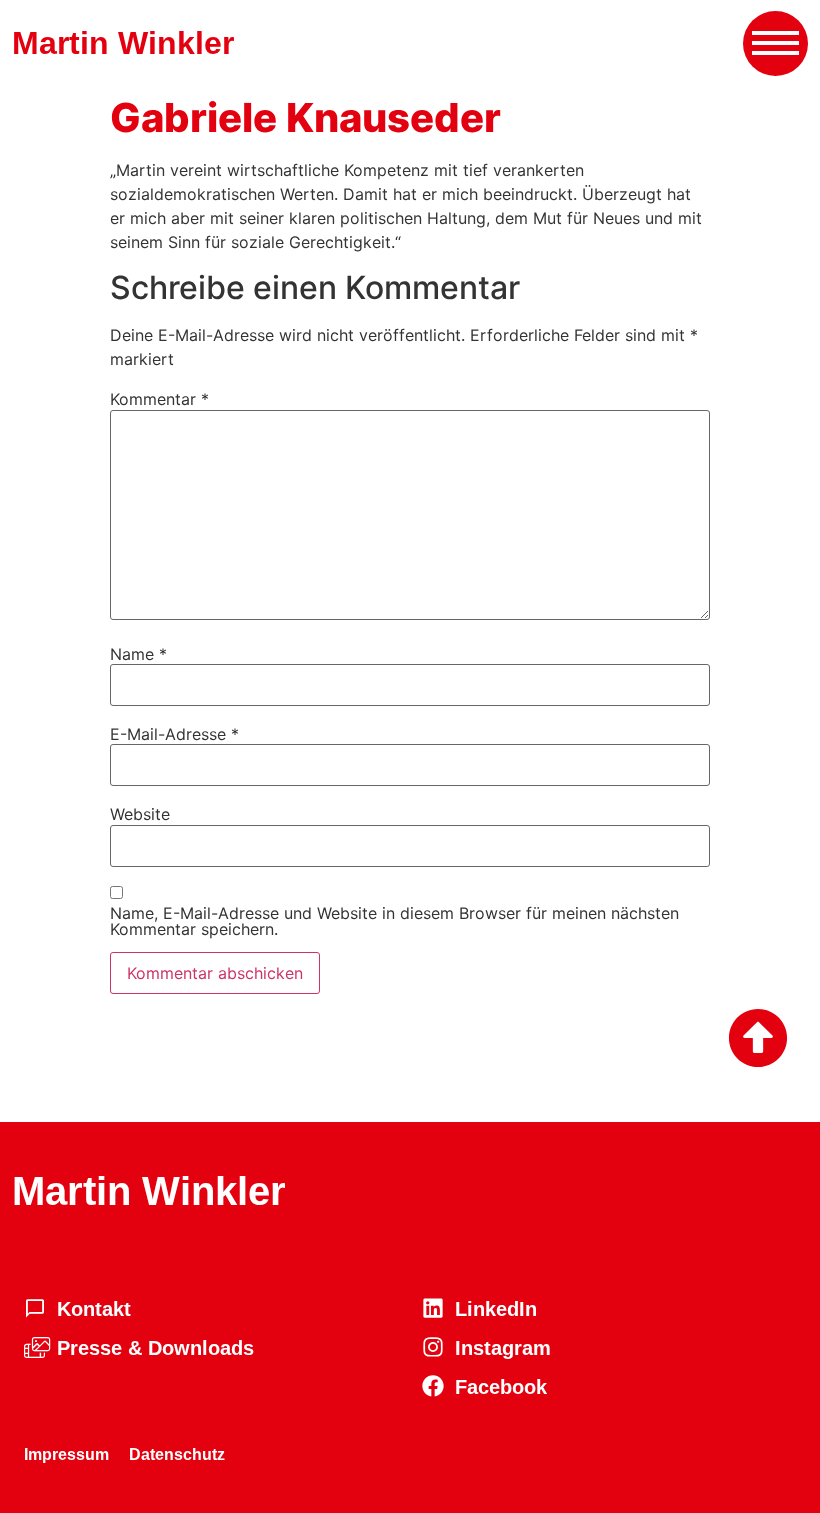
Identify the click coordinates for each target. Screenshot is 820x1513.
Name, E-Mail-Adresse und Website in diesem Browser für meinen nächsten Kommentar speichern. (394, 921)
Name (138, 654)
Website (140, 814)
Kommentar (159, 399)
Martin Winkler (123, 43)
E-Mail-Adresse (174, 734)
